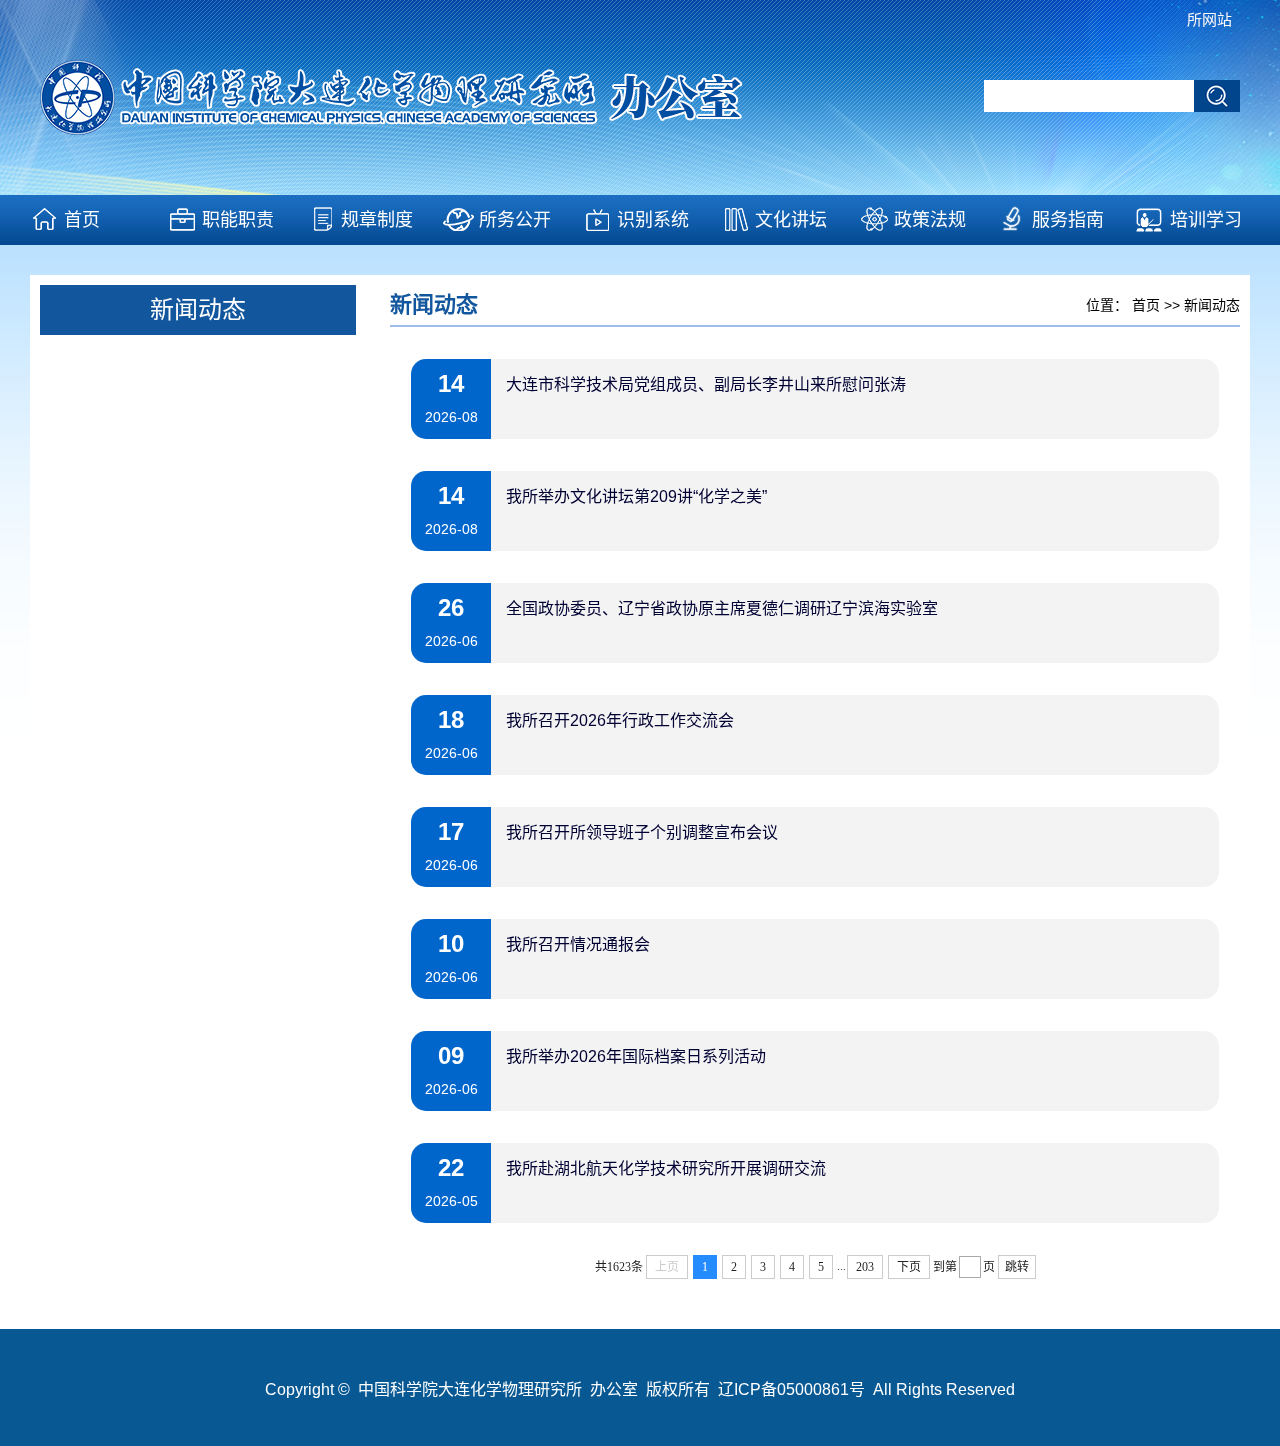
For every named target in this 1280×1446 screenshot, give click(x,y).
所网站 (1209, 19)
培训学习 (1206, 220)
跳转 (1017, 1267)
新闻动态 (1212, 305)
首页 (82, 220)
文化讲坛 (791, 220)
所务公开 (515, 220)
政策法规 (930, 220)
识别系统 (653, 220)
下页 (909, 1267)
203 (865, 1267)
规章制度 (377, 220)
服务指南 (1068, 220)
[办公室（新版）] (435, 129)
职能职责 (238, 220)
